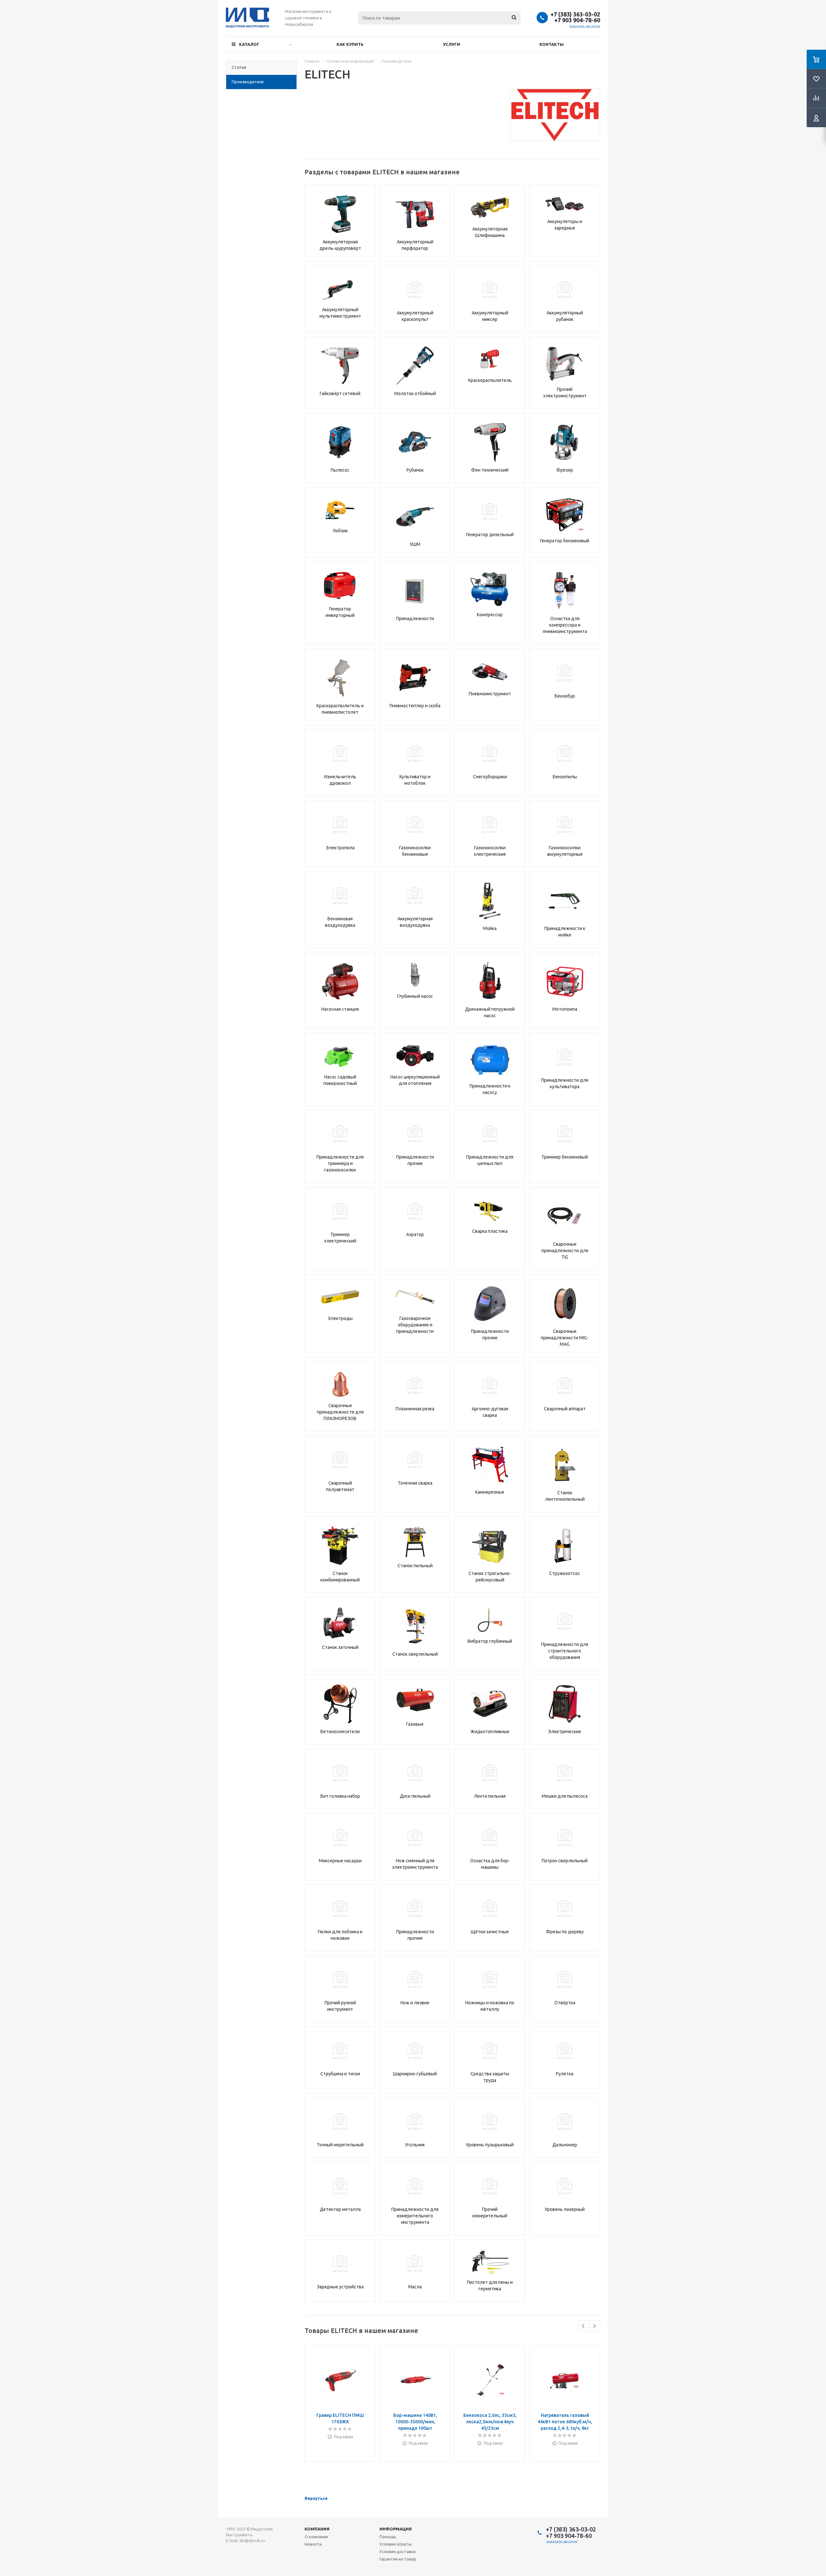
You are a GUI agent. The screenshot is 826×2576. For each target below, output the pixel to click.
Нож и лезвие (415, 2003)
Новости (313, 2544)
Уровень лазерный (565, 2209)
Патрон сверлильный (565, 1861)
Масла (415, 2287)
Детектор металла (340, 2209)
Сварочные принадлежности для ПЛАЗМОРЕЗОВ (340, 1412)
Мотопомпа (565, 1009)
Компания (317, 2529)
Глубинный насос (415, 996)
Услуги (452, 44)
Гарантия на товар (398, 2559)
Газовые (415, 1724)
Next (594, 2326)
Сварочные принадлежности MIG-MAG (565, 1338)
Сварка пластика (490, 1231)
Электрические (565, 1732)
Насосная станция (340, 1009)
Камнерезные (490, 1492)
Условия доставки (398, 2551)
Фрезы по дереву (565, 1932)
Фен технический (490, 470)
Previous (584, 2326)
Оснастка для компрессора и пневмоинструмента (565, 625)
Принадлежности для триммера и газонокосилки (340, 1163)
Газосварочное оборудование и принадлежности (415, 1325)
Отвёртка (565, 2003)
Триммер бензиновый (565, 1157)
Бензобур (565, 696)
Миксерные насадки (340, 1861)
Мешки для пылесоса (565, 1796)
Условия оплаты (396, 2544)
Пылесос (340, 470)
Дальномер (565, 2145)
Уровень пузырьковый (490, 2145)
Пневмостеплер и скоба (415, 706)
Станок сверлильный (415, 1654)
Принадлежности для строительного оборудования (565, 1651)
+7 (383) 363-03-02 (575, 14)
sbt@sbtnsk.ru (252, 2541)
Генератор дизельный (490, 535)
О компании (316, 2537)
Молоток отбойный (415, 394)
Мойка (490, 928)
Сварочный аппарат (565, 1409)
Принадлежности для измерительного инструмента (415, 2216)
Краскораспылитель (490, 380)
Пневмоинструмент (490, 694)
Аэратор (415, 1234)
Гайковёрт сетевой (340, 394)
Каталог (249, 44)
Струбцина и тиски (340, 2074)
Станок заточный (340, 1647)
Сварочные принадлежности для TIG (565, 1251)
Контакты (552, 44)
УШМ (415, 544)
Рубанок (415, 470)
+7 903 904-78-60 (577, 20)
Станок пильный (415, 1566)
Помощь (388, 2537)
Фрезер (565, 470)
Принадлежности (415, 618)
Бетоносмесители (340, 1732)
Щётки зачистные (490, 1932)
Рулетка (565, 2074)
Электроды (340, 1318)
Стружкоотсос (565, 1573)
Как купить (350, 44)
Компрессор (490, 615)
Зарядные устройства (340, 2287)
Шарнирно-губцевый (415, 2074)
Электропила (340, 848)
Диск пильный (415, 1796)
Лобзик (340, 531)
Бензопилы (565, 777)
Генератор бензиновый (565, 541)
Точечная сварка (415, 1483)
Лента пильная (490, 1796)
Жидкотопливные (490, 1732)
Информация (396, 2529)
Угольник (415, 2145)
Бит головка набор (340, 1796)
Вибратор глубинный (490, 1641)
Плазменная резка (415, 1409)
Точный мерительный (340, 2145)
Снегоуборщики (490, 777)
